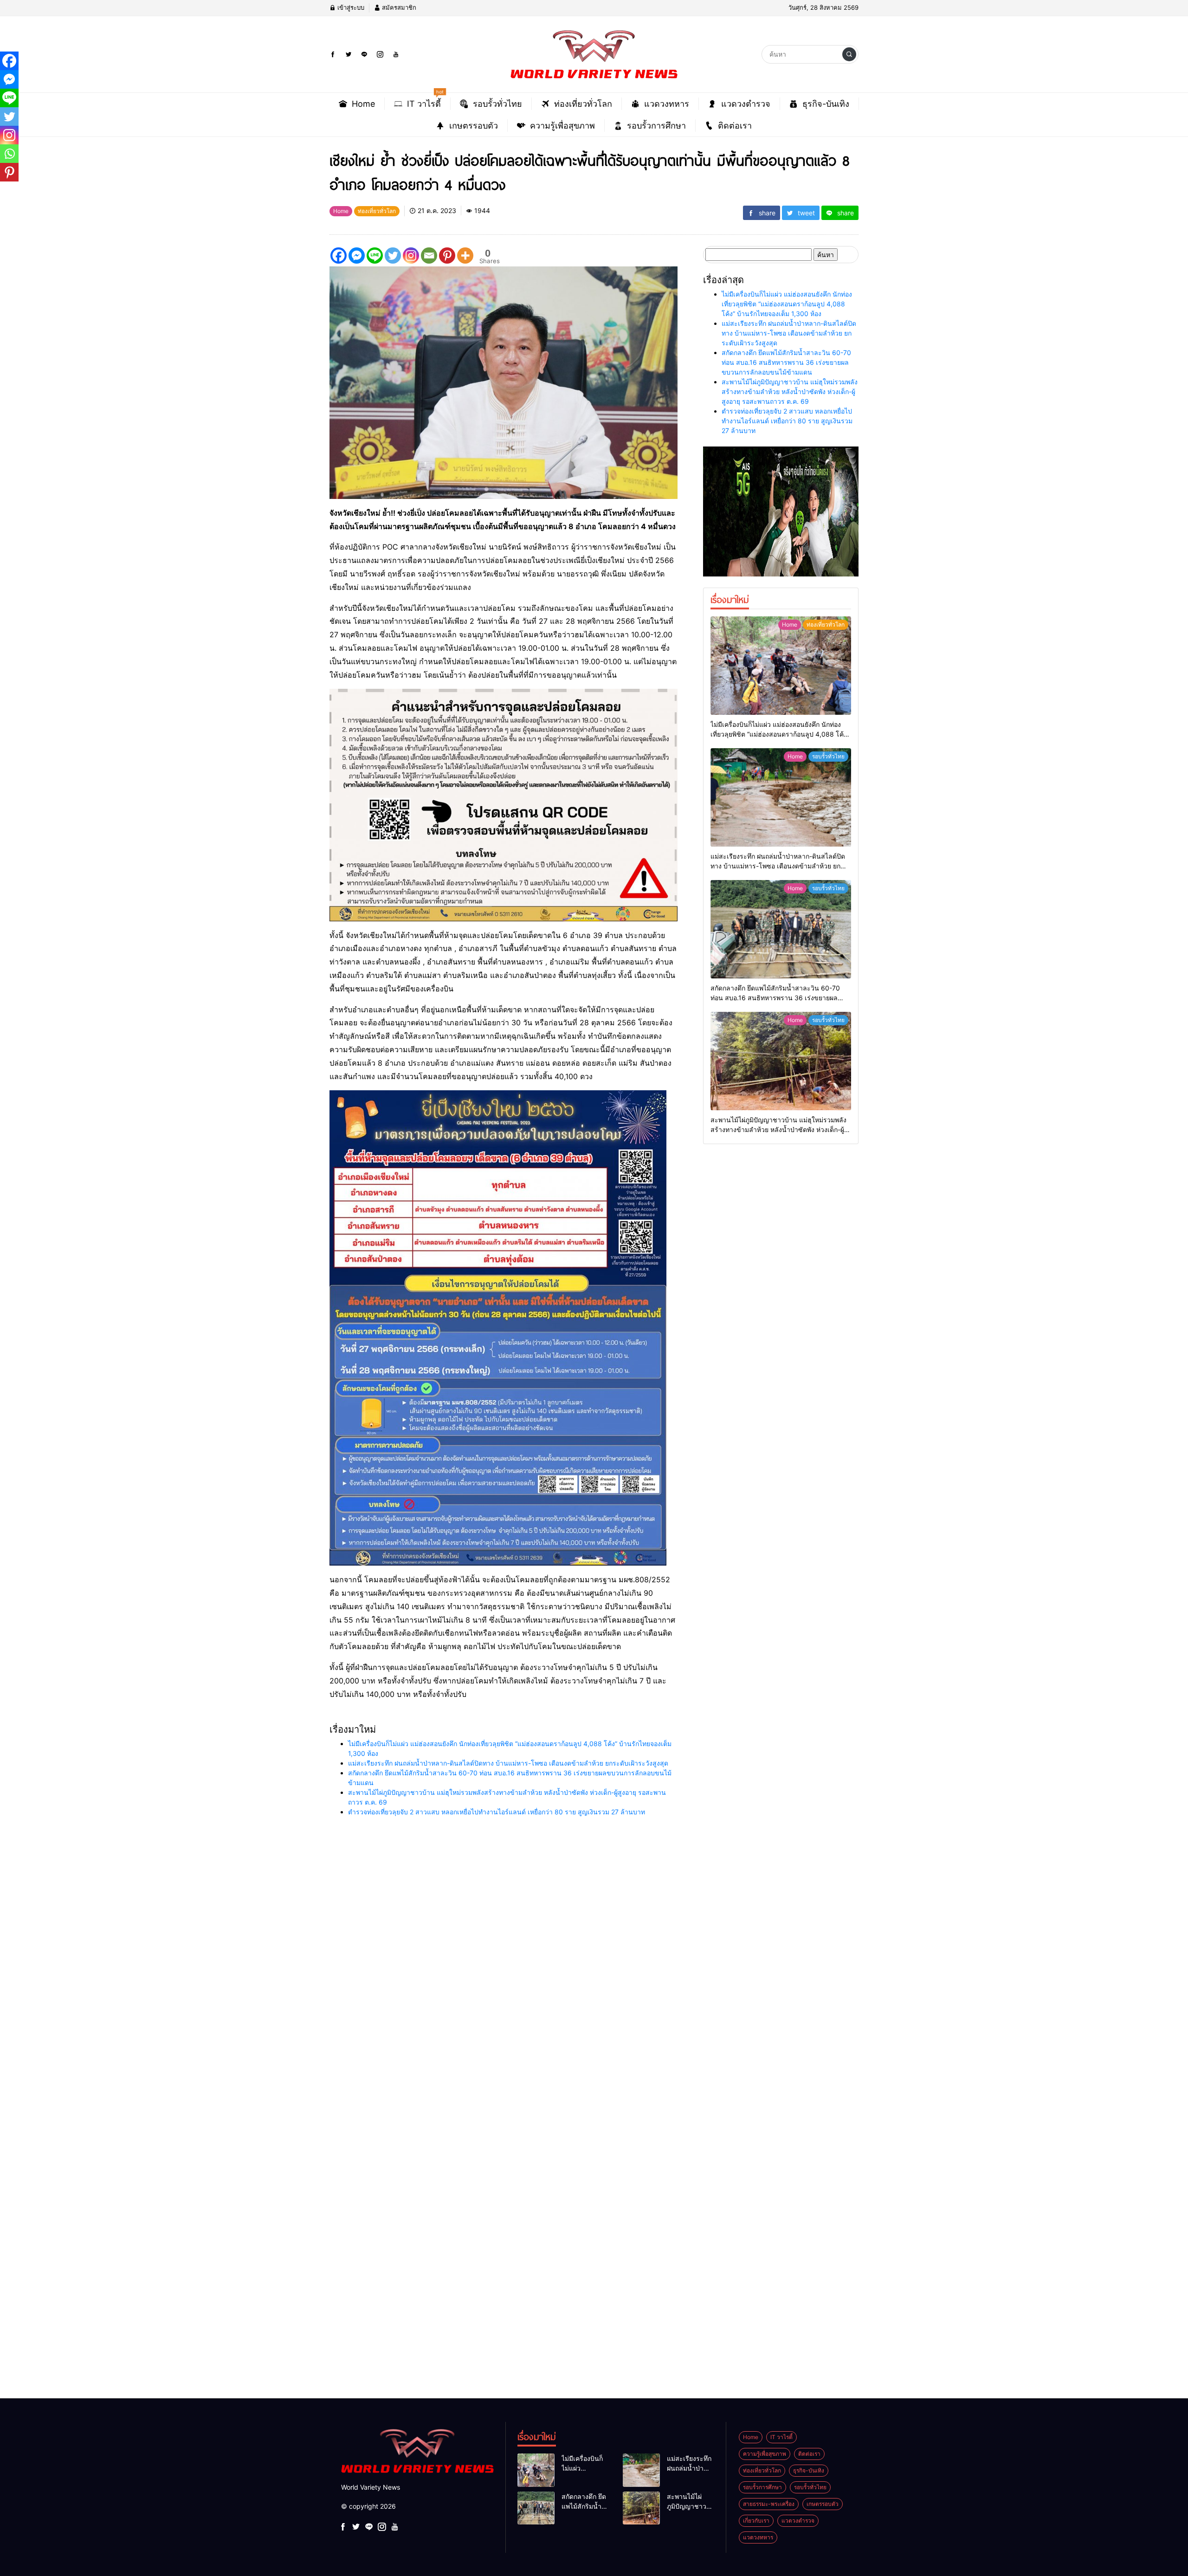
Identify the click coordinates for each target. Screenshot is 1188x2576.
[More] (465, 256)
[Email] (429, 256)
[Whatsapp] (9, 154)
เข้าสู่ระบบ (350, 7)
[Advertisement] (278, 1999)
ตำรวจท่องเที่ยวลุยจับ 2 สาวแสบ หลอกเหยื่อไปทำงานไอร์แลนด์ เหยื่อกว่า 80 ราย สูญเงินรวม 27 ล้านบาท (497, 1812)
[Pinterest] (447, 256)
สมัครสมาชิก (398, 7)
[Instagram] (411, 256)
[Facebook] (339, 256)
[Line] (375, 256)
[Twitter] (393, 256)
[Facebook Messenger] (357, 256)
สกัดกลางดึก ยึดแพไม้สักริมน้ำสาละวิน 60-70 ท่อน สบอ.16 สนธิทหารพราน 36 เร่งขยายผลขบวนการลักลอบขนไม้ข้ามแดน (786, 362)
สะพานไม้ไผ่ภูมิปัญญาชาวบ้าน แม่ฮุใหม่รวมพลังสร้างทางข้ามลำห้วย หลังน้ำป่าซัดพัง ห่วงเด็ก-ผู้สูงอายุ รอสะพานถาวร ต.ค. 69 (790, 392)
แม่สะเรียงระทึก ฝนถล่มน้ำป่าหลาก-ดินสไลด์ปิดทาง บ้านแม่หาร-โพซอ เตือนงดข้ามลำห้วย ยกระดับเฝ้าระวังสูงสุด (508, 1763)
